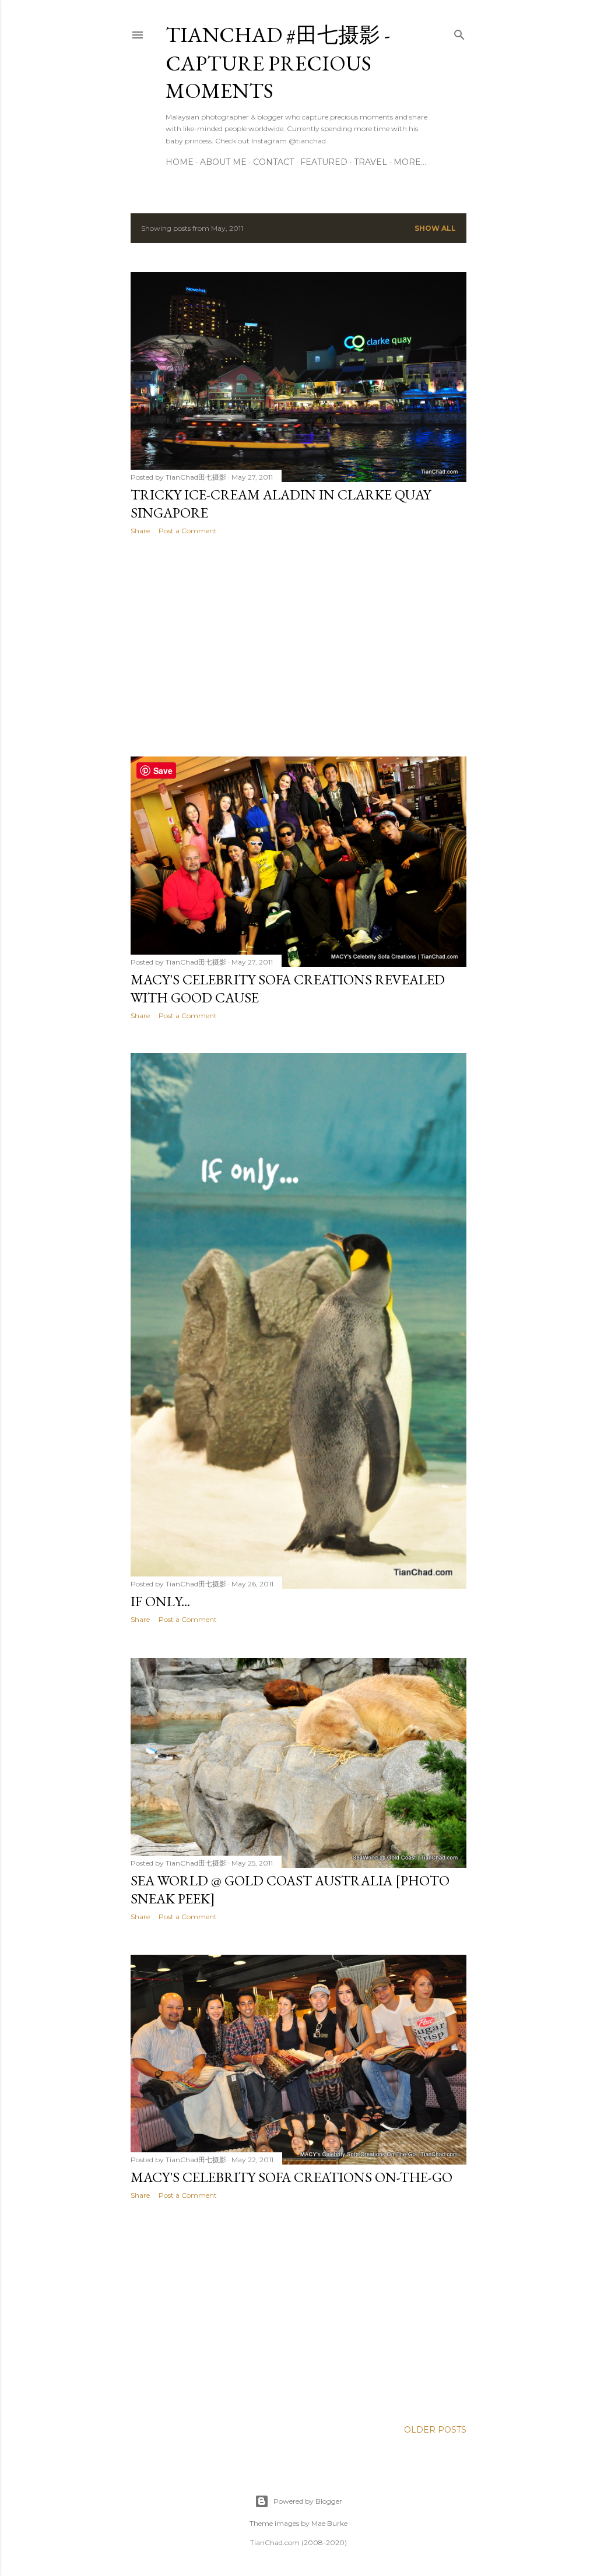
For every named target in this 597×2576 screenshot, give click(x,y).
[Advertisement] (298, 646)
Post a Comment (188, 531)
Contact (273, 162)
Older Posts (435, 2430)
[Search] (459, 32)
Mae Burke (329, 2523)
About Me (223, 162)
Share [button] (140, 531)
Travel (371, 162)
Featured (324, 162)
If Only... (160, 1601)
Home (180, 162)
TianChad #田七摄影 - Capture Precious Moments (278, 63)
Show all (435, 228)
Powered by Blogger (308, 2501)
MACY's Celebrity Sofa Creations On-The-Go (292, 2177)
